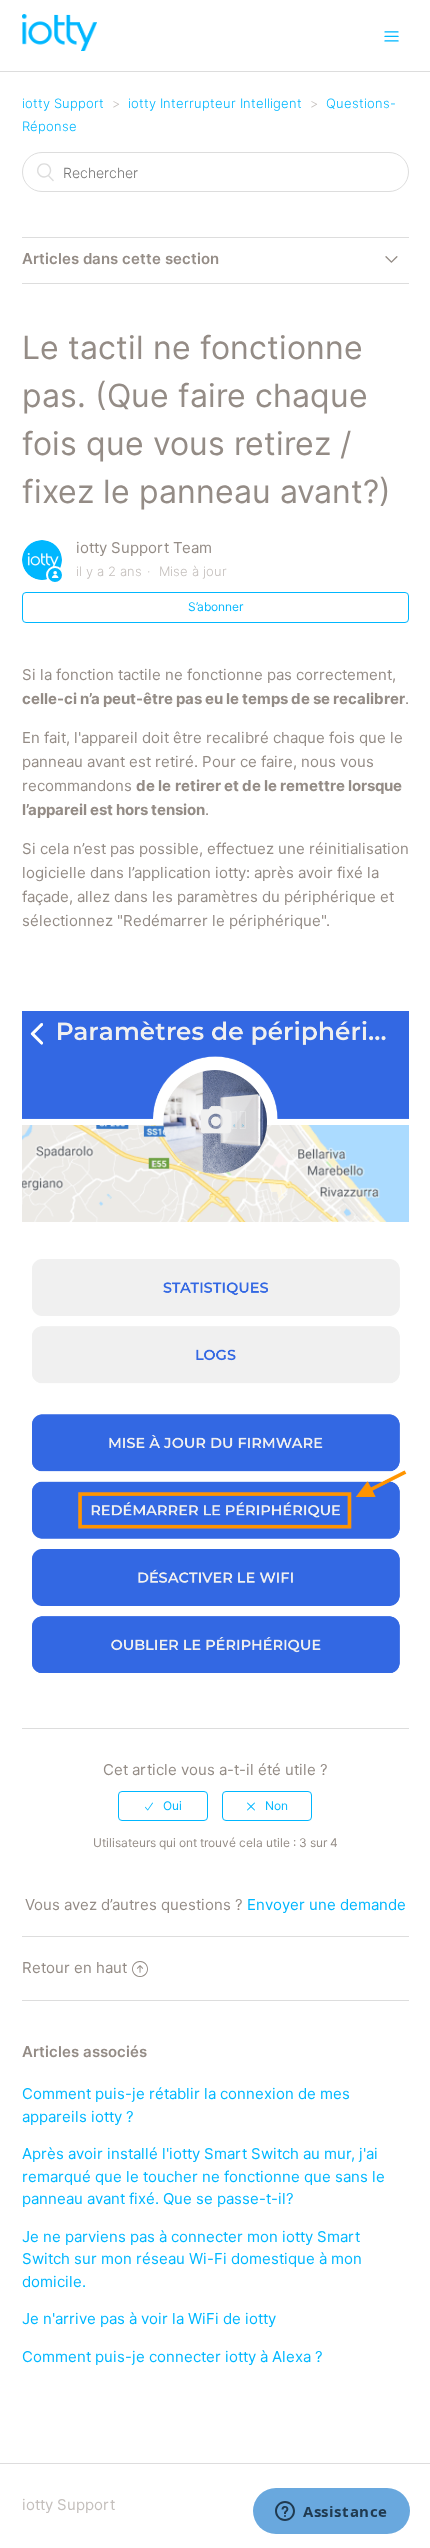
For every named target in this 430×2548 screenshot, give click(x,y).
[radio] (163, 1806)
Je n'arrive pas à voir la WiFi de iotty (149, 2318)
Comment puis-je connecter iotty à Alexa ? (172, 2356)
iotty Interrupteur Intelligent (215, 103)
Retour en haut (74, 1967)
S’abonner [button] (215, 606)
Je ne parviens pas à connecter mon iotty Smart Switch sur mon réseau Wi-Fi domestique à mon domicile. (192, 2259)
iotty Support (63, 103)
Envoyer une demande (326, 1904)
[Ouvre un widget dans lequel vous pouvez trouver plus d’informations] (331, 2513)
